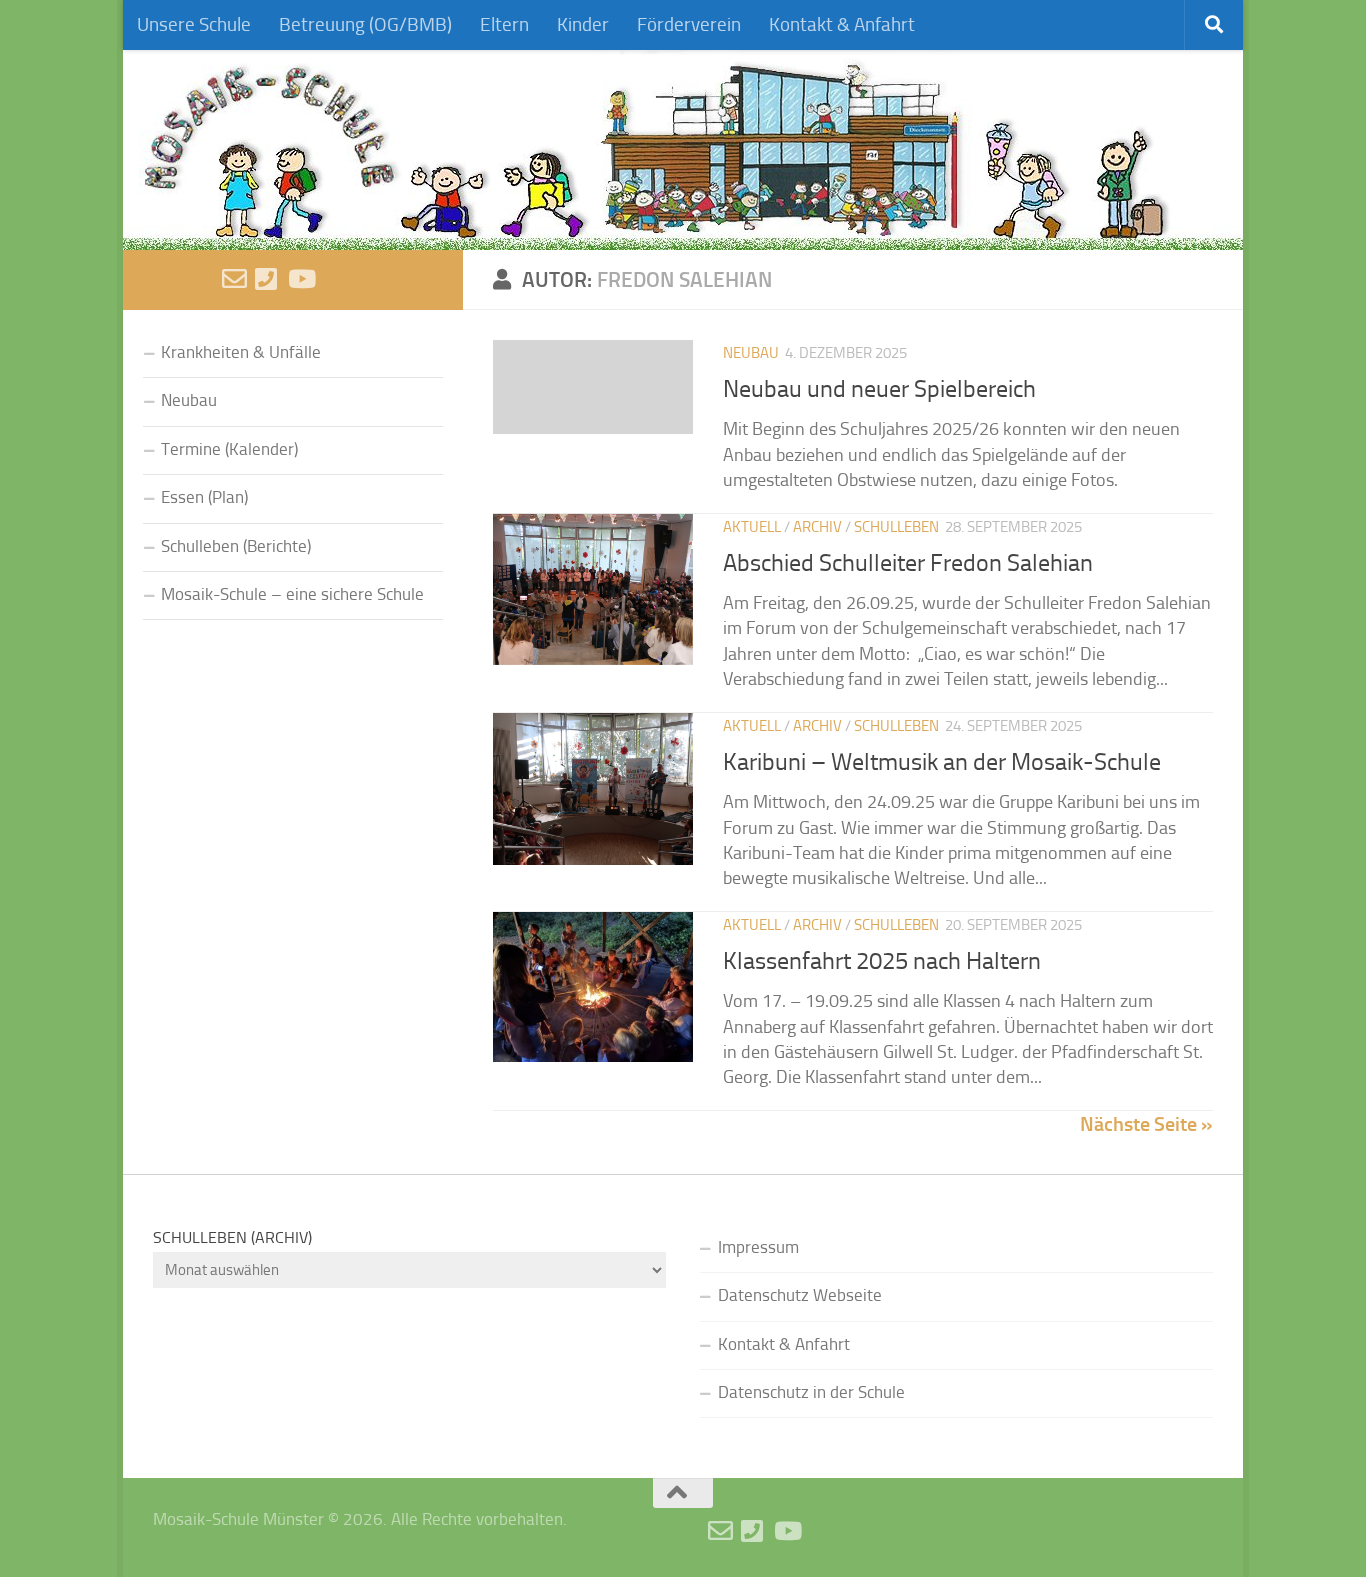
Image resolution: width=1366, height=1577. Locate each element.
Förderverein (689, 24)
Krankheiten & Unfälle (241, 352)
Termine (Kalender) (229, 449)
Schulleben (896, 527)
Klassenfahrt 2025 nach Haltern (882, 960)
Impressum (758, 1247)
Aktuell (752, 527)
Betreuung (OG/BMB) (365, 24)
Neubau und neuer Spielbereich (879, 388)
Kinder (583, 24)
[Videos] (300, 278)
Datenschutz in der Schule (811, 1392)
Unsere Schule (194, 24)
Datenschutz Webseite (800, 1295)
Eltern (504, 24)
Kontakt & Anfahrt (842, 24)
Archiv (817, 527)
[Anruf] (267, 278)
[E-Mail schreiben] (234, 278)
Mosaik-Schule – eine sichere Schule (292, 594)
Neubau (751, 353)
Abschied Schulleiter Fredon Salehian (908, 562)
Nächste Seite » (1146, 1124)
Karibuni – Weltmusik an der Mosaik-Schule (942, 761)
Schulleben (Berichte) (236, 546)
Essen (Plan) (204, 497)
